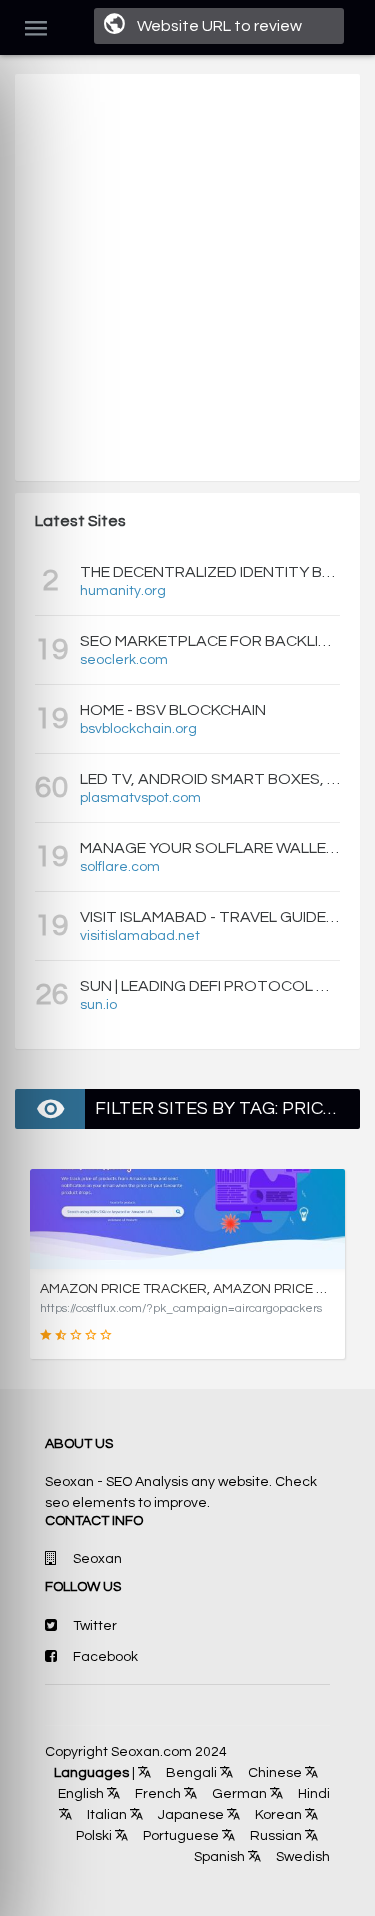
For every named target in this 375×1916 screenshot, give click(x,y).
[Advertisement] (187, 277)
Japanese (189, 1815)
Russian (274, 1836)
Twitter (95, 1626)
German (238, 1794)
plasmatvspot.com (140, 798)
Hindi (312, 1794)
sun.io (98, 1005)
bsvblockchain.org (138, 729)
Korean (277, 1815)
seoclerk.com (124, 660)
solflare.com (120, 867)
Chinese (273, 1773)
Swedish (301, 1857)
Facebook (105, 1657)
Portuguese (179, 1836)
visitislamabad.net (140, 936)
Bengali (190, 1773)
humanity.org (123, 591)
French (156, 1794)
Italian (105, 1815)
